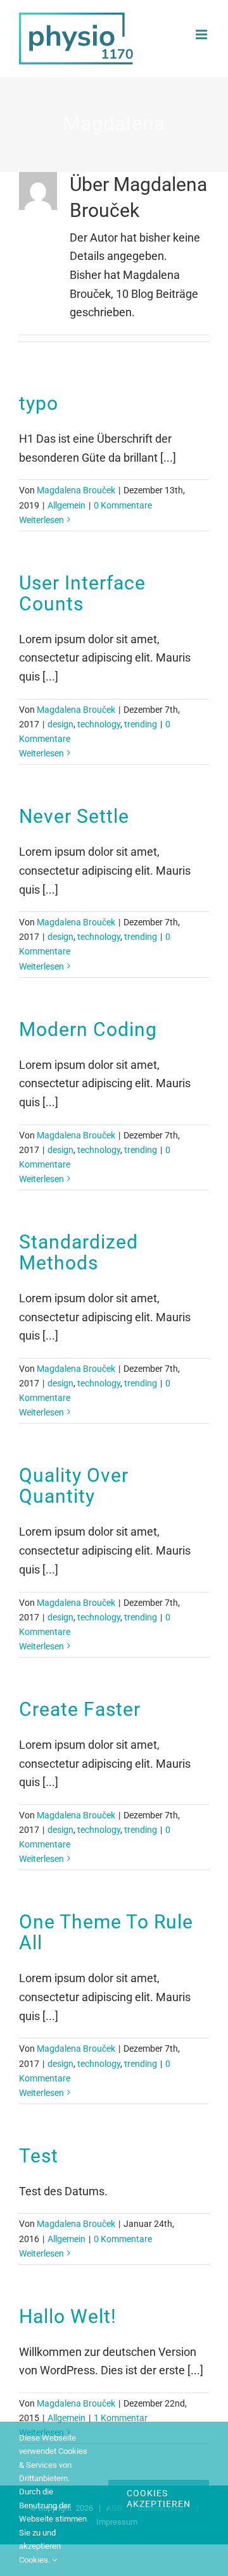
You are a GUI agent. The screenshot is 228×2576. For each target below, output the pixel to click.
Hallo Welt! (68, 2316)
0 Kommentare (123, 505)
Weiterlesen (41, 520)
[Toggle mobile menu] (202, 34)
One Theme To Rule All (106, 1932)
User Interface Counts (82, 593)
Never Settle (74, 816)
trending (141, 724)
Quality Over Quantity (74, 1486)
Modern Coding (88, 1029)
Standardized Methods (79, 1252)
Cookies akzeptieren (159, 2499)
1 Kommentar (121, 2418)
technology (99, 724)
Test (39, 2156)
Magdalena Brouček (76, 490)
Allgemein (66, 505)
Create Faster (80, 1709)
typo (39, 403)
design (60, 724)
